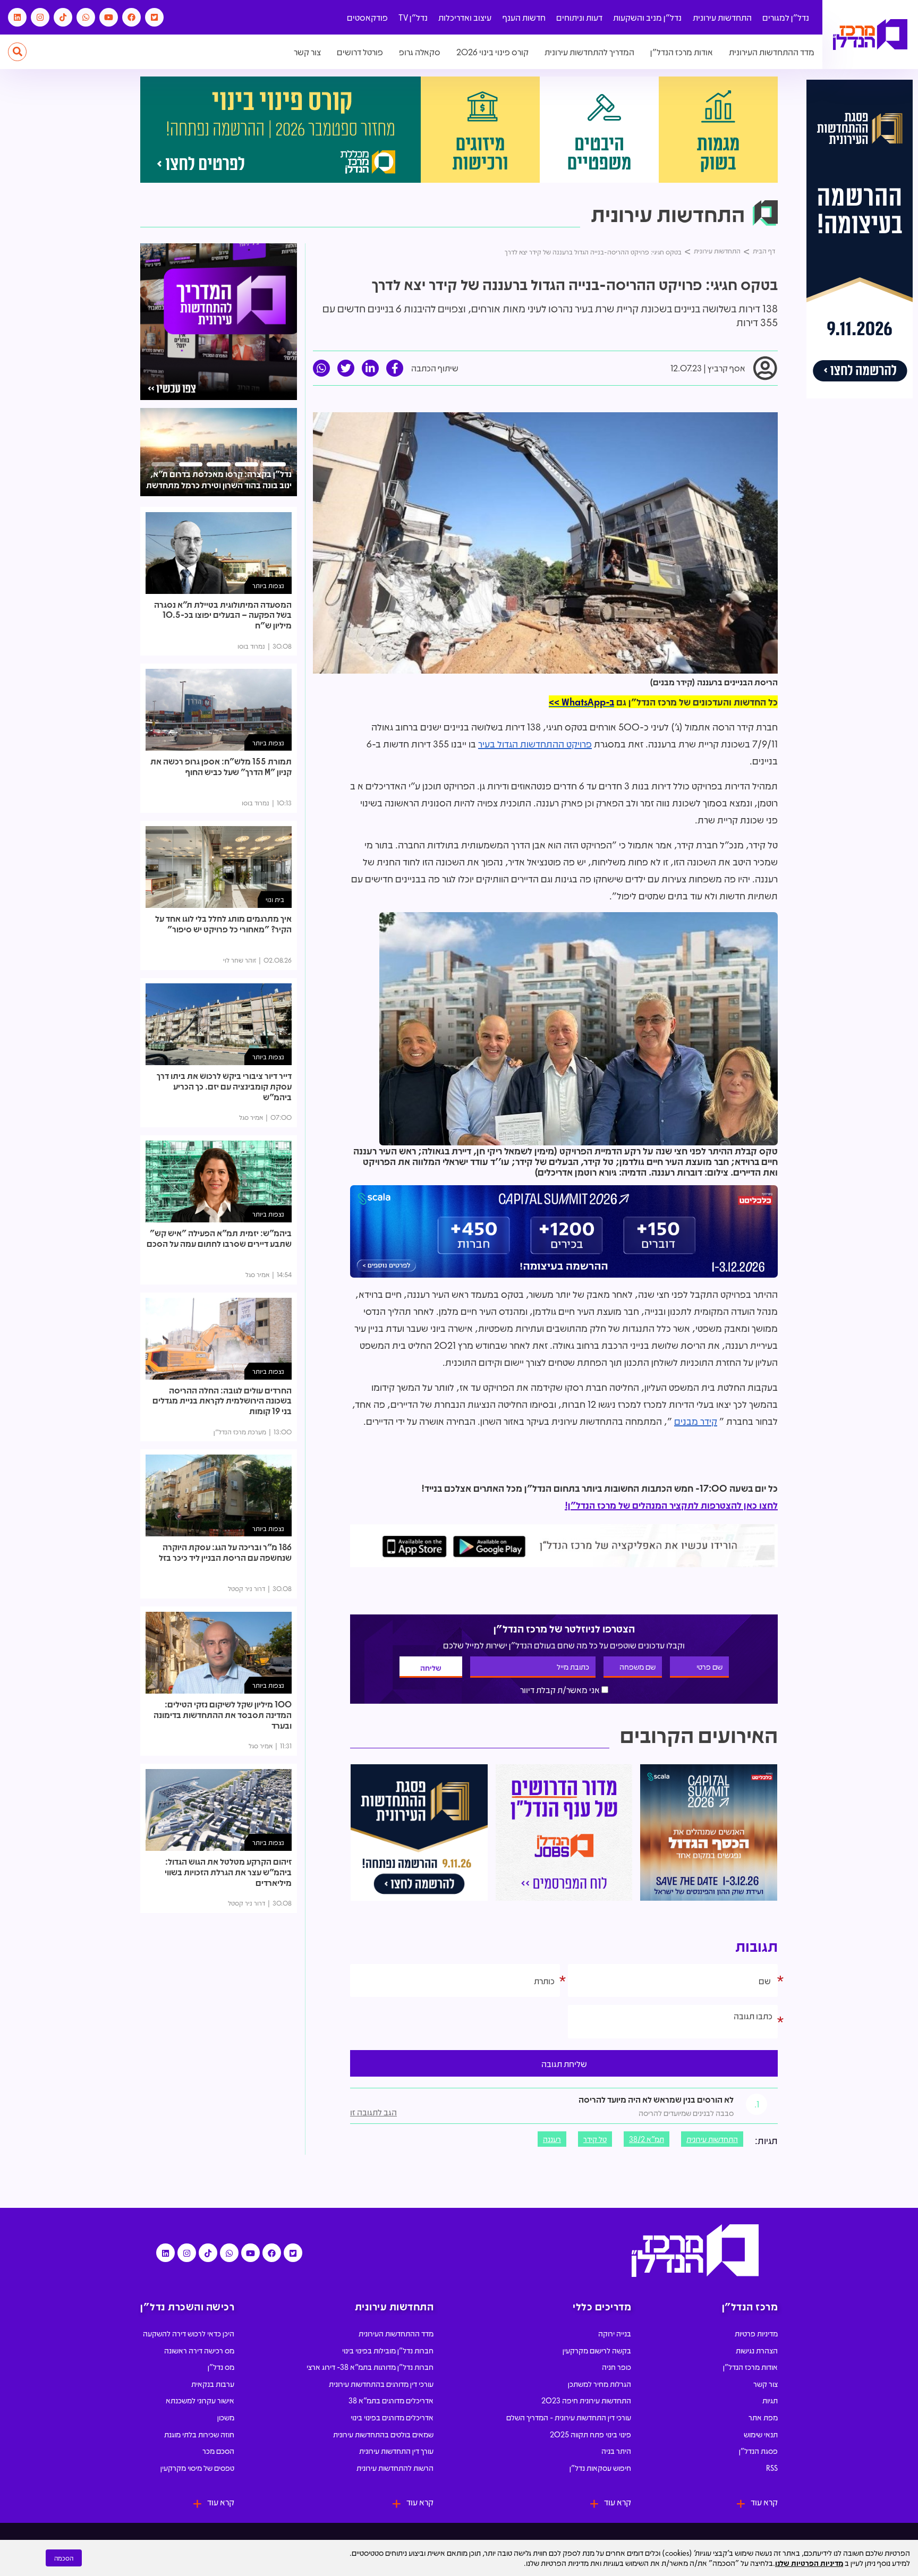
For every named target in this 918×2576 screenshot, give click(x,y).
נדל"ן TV (413, 17)
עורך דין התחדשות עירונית (396, 2451)
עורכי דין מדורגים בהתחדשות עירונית (381, 2384)
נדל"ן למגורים (786, 17)
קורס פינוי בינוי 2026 (492, 52)
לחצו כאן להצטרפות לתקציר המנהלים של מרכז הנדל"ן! (671, 1505)
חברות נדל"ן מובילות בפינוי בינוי (388, 2350)
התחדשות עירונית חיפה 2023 (586, 2400)
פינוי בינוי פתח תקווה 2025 (590, 2434)
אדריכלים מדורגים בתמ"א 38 (391, 2400)
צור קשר (307, 52)
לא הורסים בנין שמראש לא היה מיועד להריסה (656, 2099)
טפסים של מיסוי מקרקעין (197, 2468)
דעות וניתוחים (579, 17)
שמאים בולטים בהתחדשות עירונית (383, 2434)
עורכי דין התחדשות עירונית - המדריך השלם (569, 2417)
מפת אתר (763, 2417)
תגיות (770, 2400)
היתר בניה (616, 2451)
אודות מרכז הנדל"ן (682, 52)
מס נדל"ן (221, 2367)
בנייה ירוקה (615, 2333)
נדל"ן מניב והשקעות (647, 17)
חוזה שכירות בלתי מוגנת (199, 2434)
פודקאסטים (367, 17)
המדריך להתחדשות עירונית (589, 52)
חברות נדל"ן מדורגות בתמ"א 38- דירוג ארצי (370, 2367)
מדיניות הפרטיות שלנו (809, 2563)
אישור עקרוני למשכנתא (200, 2400)
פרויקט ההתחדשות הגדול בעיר (535, 744)
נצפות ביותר (268, 585)
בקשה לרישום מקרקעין (597, 2350)
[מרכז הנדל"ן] (870, 35)
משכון (226, 2417)
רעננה (552, 2139)
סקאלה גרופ (420, 52)
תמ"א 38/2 (647, 2139)
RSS (772, 2468)
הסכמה (64, 2558)
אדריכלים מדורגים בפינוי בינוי (392, 2417)
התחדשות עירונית (722, 17)
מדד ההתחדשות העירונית (772, 52)
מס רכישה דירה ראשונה (199, 2350)
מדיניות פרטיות (756, 2333)
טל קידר (595, 2139)
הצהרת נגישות (757, 2350)
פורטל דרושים (360, 52)
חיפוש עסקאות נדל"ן (600, 2468)
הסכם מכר (218, 2451)
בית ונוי (275, 899)
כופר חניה (617, 2367)
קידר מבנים (696, 1421)
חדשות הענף (524, 17)
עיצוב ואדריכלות (465, 17)
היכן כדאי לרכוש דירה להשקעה (189, 2333)
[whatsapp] (321, 368)
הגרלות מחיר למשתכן (600, 2384)
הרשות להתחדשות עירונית (395, 2468)
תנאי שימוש (761, 2434)
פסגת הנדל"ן (758, 2451)
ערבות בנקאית (213, 2384)
